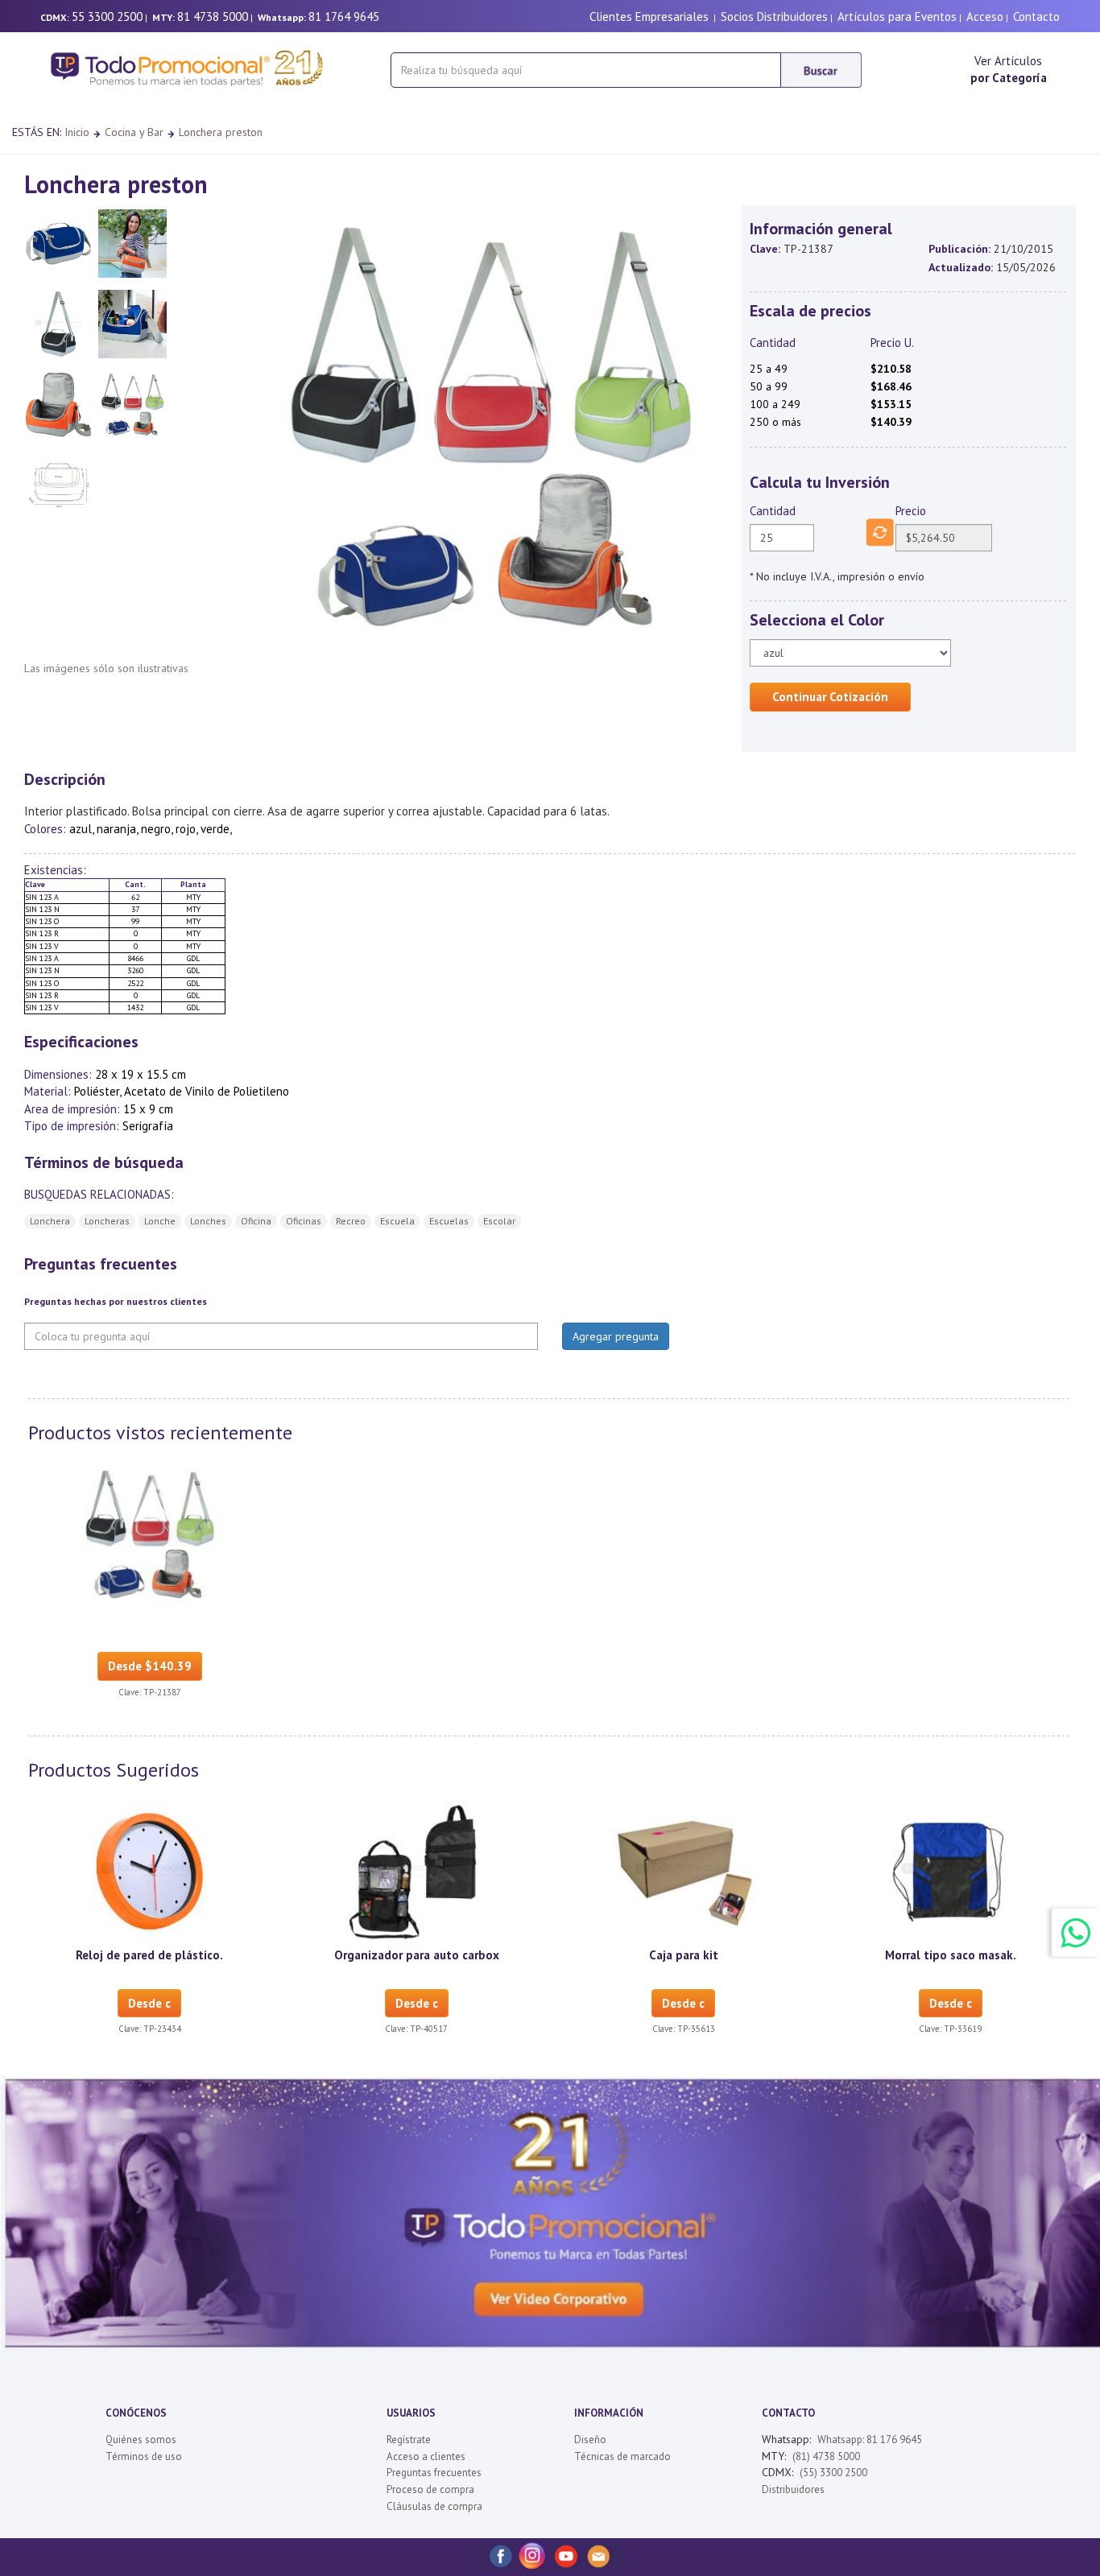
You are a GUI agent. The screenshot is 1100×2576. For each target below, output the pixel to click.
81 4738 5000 (213, 17)
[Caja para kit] (684, 1871)
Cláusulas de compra (434, 2506)
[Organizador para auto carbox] (416, 1871)
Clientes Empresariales (649, 17)
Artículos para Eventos (897, 17)
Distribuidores (793, 2489)
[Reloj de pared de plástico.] (150, 1871)
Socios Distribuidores (774, 17)
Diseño (590, 2440)
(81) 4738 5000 (826, 2456)
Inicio (77, 132)
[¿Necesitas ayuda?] (1076, 1932)
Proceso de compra (430, 2489)
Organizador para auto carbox (417, 1955)
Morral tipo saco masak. (951, 1955)
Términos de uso (144, 2456)
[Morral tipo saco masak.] (950, 1871)
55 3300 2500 (107, 17)
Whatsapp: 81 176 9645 (870, 2440)
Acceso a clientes (426, 2456)
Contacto (1036, 17)
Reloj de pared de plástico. (149, 1955)
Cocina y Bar (134, 132)
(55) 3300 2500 (833, 2473)
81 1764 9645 (344, 17)
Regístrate (409, 2440)
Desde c (149, 2003)
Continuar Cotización (830, 697)
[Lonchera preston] (150, 1534)
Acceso (985, 17)
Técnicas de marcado (622, 2456)
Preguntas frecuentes (434, 2473)
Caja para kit (684, 1955)
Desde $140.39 (150, 1666)
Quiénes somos (141, 2440)
